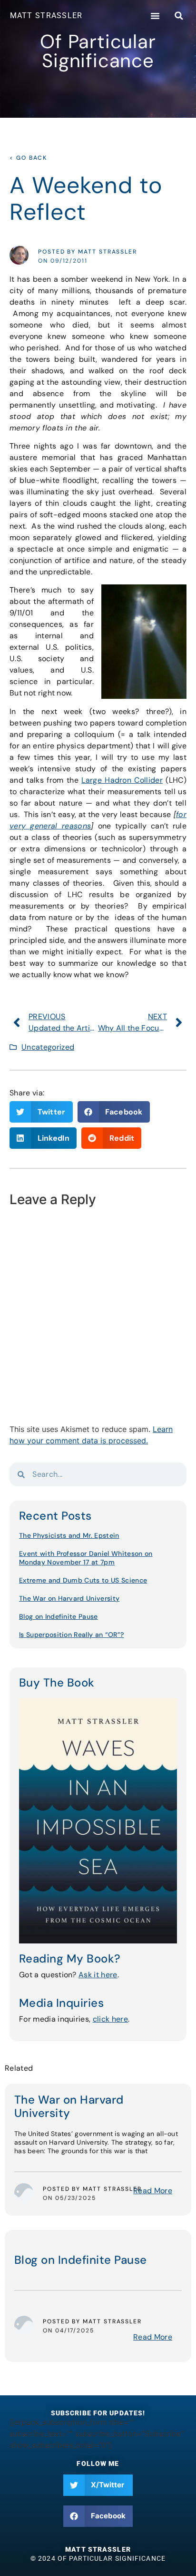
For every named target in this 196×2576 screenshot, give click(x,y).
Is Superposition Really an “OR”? (71, 1635)
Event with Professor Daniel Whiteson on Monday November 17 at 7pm (86, 1558)
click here (110, 2019)
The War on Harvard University (69, 1598)
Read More (153, 2191)
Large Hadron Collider (122, 780)
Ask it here (98, 1975)
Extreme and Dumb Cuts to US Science (83, 1580)
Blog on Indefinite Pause (59, 1616)
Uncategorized (48, 1047)
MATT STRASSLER (46, 15)
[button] (155, 16)
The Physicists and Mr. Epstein (69, 1535)
